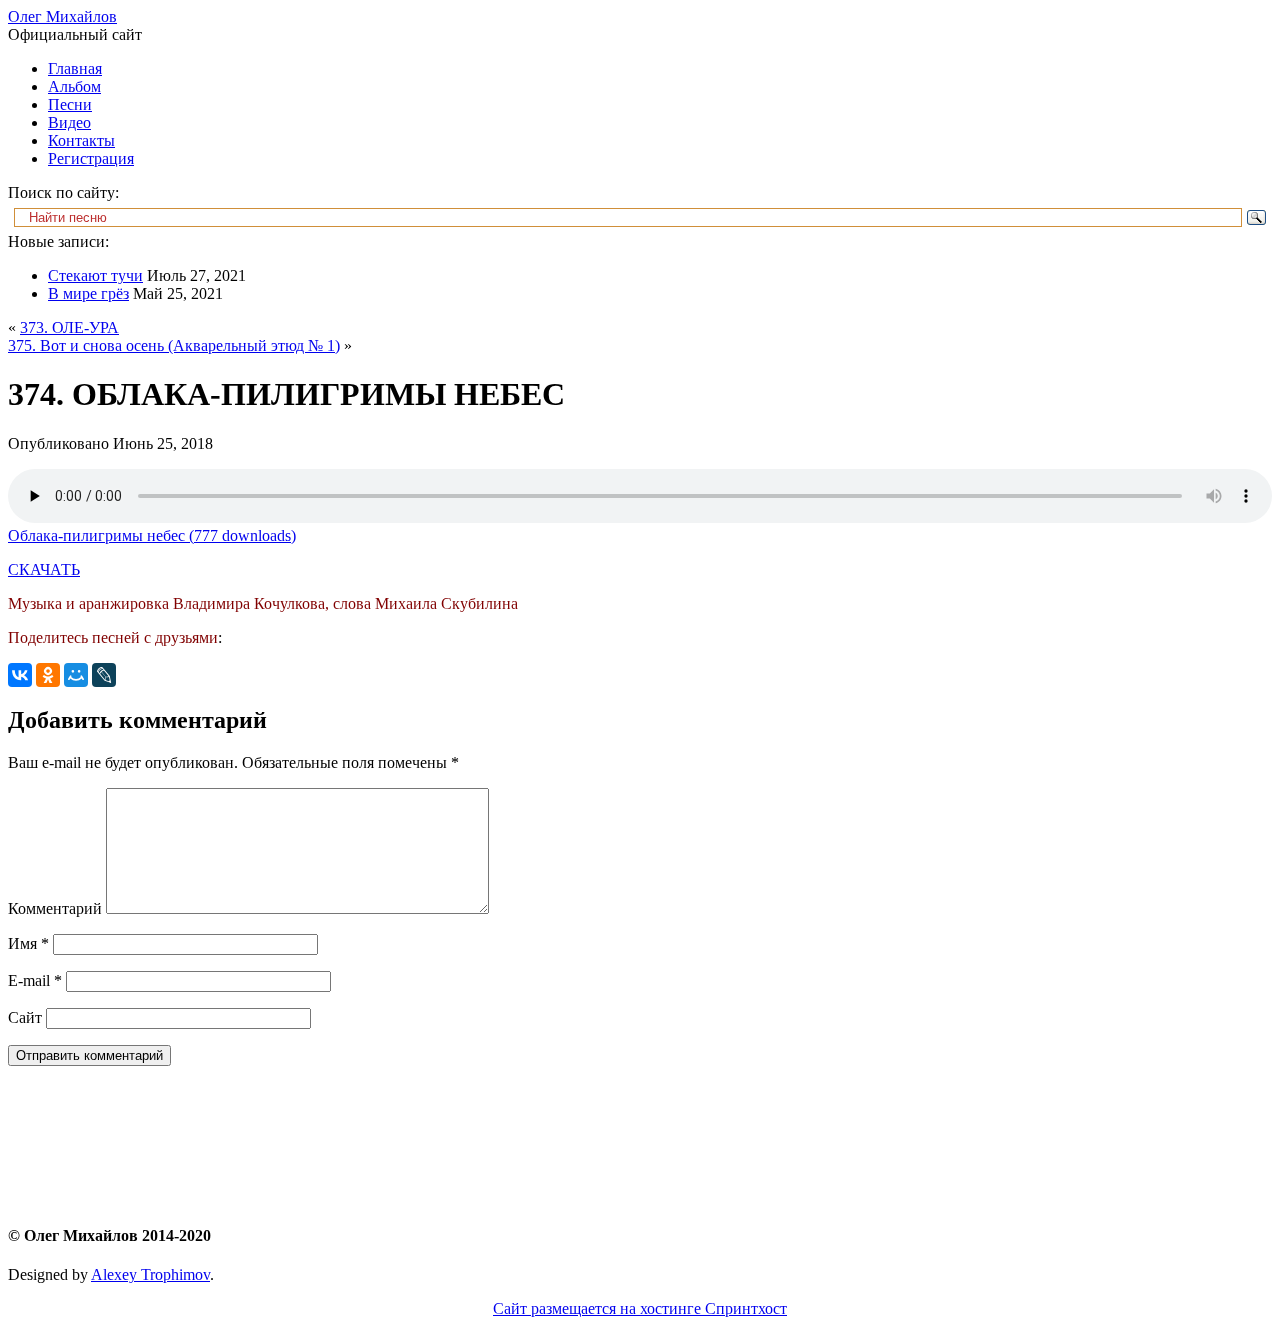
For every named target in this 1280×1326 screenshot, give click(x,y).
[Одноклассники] (48, 675)
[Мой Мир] (76, 675)
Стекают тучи (95, 275)
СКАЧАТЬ (44, 569)
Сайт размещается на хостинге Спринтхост (640, 1308)
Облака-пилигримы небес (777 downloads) (152, 535)
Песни (70, 104)
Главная (75, 68)
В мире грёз (88, 293)
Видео (69, 122)
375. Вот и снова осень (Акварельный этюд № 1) (174, 345)
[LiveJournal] (104, 675)
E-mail (35, 980)
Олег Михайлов (62, 16)
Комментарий (55, 908)
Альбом (74, 86)
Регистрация (91, 158)
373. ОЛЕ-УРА (69, 327)
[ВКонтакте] (20, 675)
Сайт (25, 1017)
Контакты (81, 140)
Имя (28, 943)
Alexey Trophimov (150, 1274)
